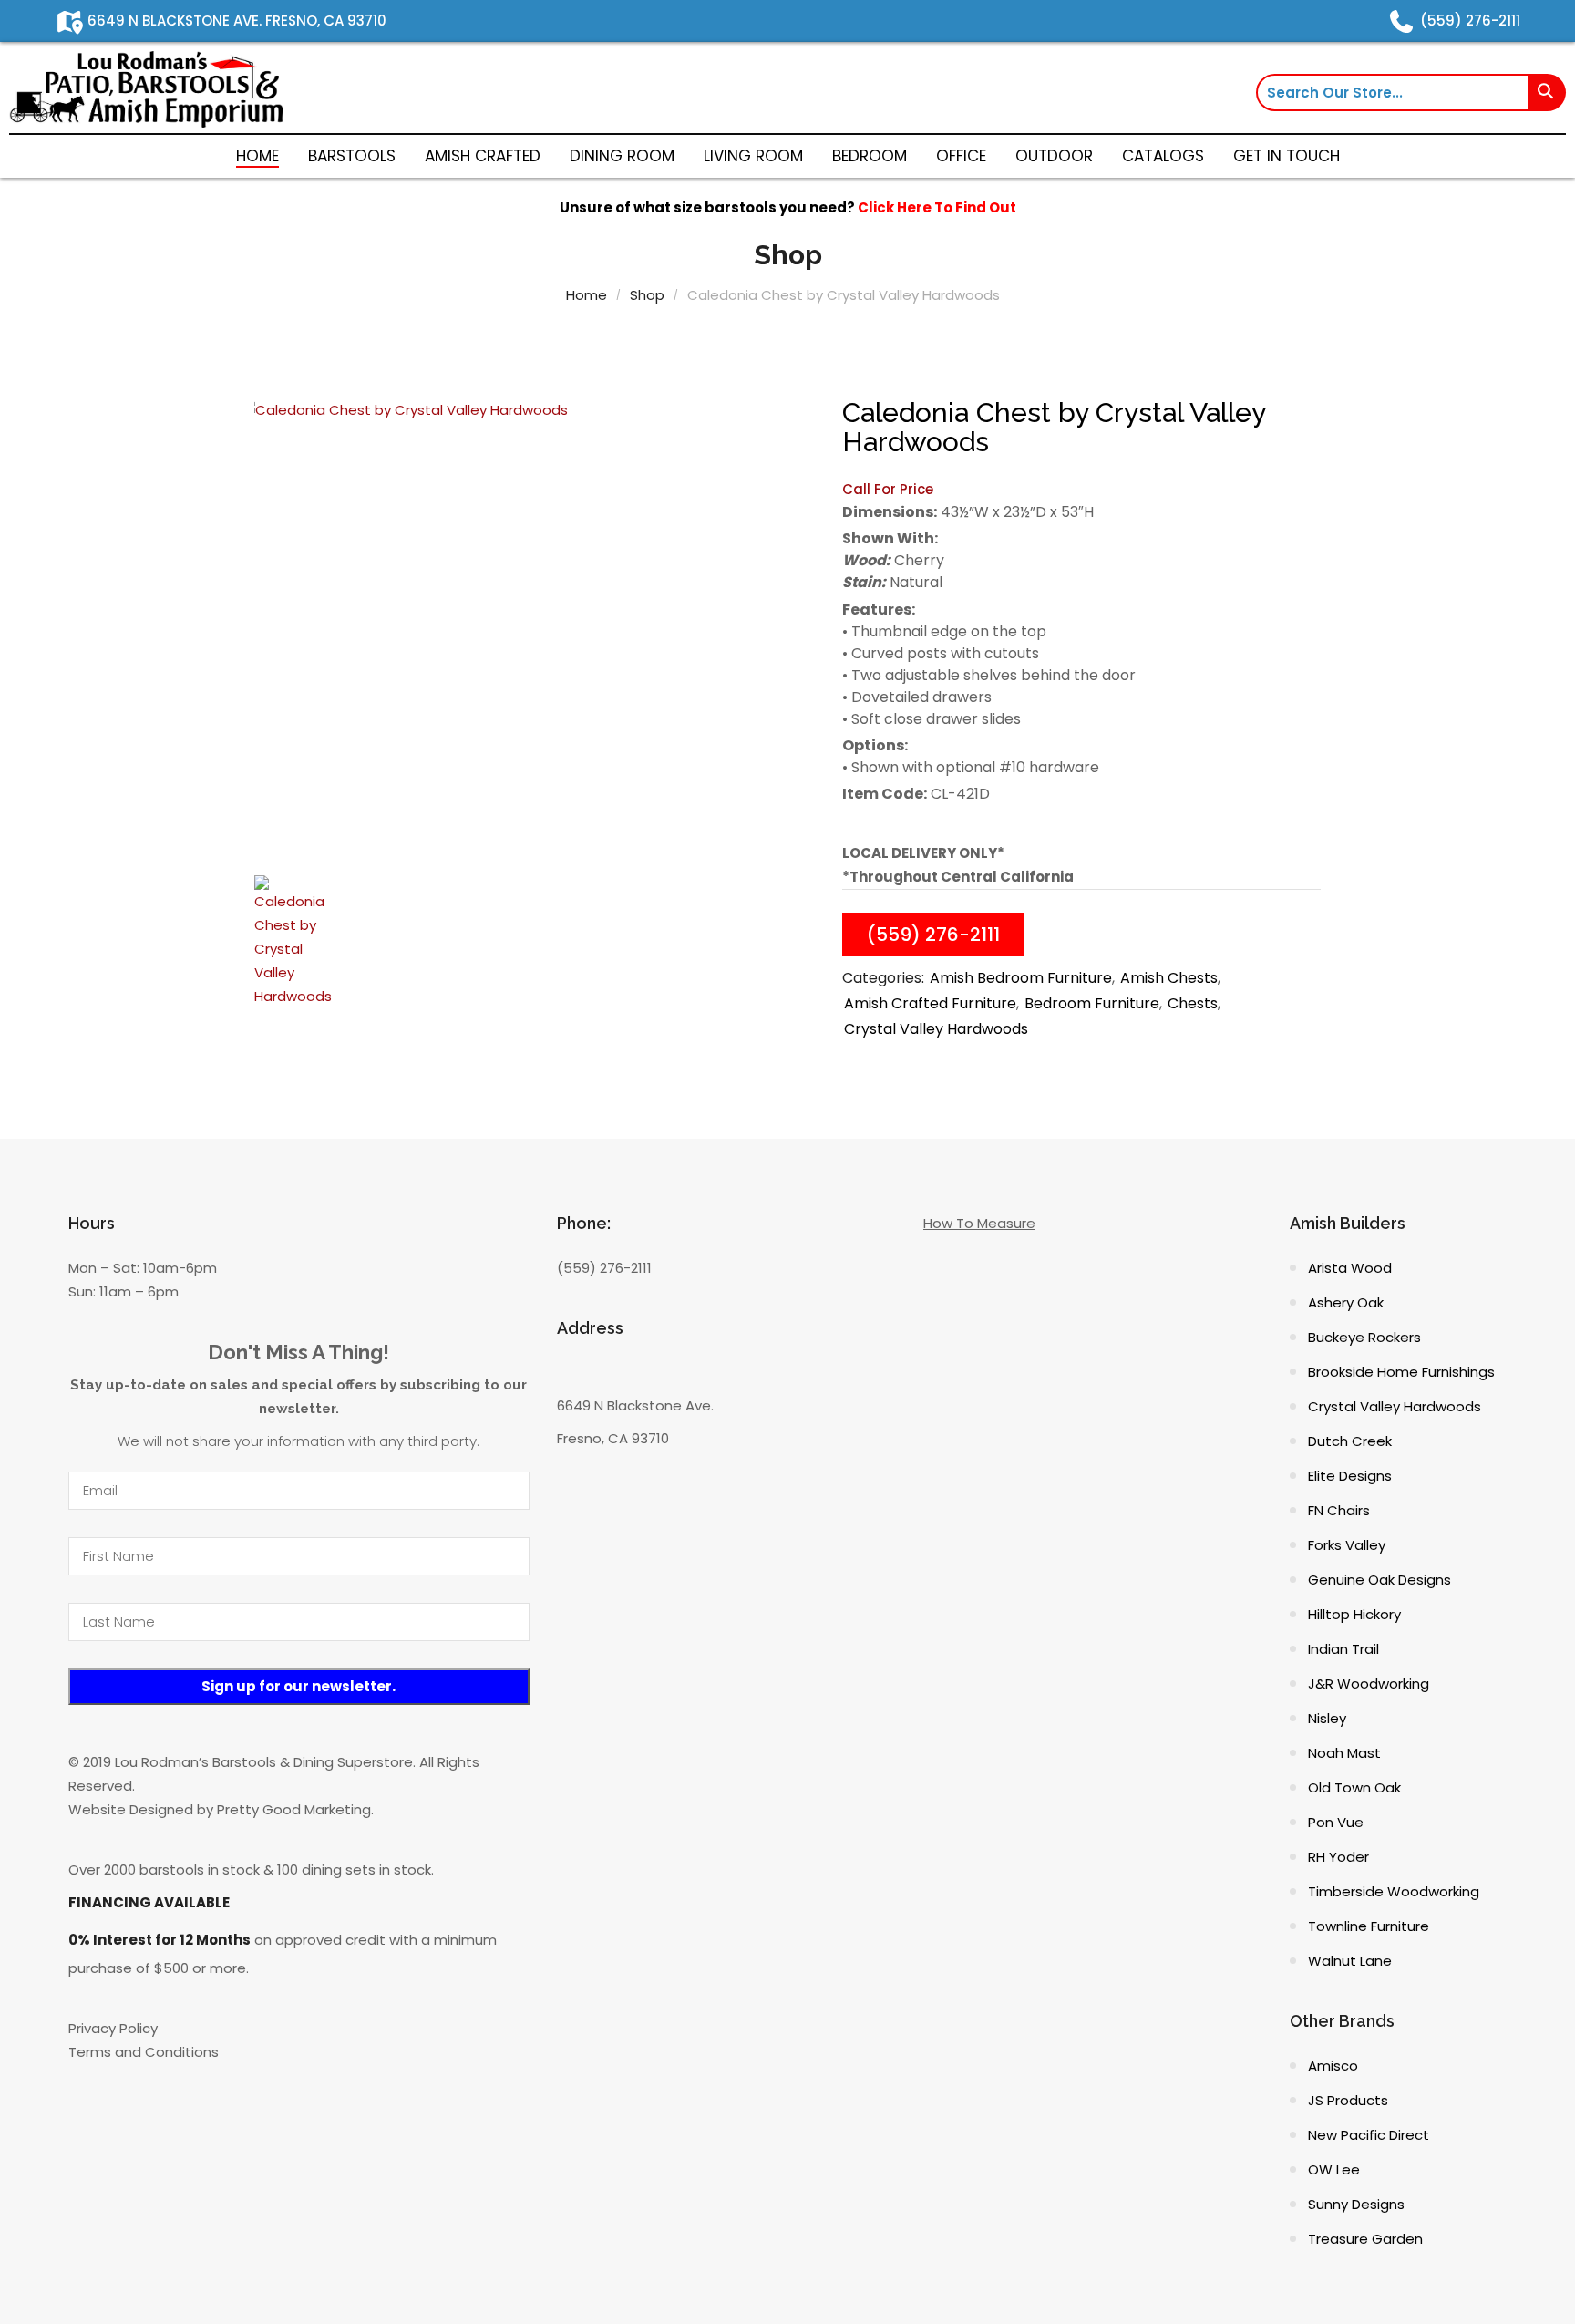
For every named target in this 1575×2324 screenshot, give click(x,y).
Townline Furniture (1369, 1926)
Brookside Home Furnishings (1401, 1372)
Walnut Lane (1350, 1961)
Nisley (1327, 1718)
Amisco (1333, 2066)
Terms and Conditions (144, 2052)
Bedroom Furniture (1092, 1003)
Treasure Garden (1365, 2239)
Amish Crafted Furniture (930, 1003)
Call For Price (888, 489)
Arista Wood (1350, 1268)
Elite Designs (1350, 1476)
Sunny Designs (1356, 2204)
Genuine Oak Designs (1379, 1580)
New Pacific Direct (1369, 2135)
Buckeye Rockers (1364, 1337)
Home (587, 295)
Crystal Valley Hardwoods (936, 1029)
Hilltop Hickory (1354, 1614)
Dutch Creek (1350, 1441)
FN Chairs (1339, 1510)
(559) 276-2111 (933, 935)
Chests (1193, 1003)
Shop (647, 295)
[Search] (1548, 93)
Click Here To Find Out (937, 207)
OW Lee (1334, 2169)
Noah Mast (1344, 1753)
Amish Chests (1169, 978)
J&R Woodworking (1369, 1684)
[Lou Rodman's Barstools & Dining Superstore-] (146, 88)
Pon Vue (1336, 1822)
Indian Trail (1343, 1649)
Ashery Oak (1346, 1302)
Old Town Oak (1354, 1787)
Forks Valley (1347, 1545)
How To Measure (979, 1223)
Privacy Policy (113, 2028)
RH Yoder (1338, 1857)
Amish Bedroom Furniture (1021, 978)
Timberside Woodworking (1394, 1891)
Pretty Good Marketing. (295, 1809)
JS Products (1348, 2100)
